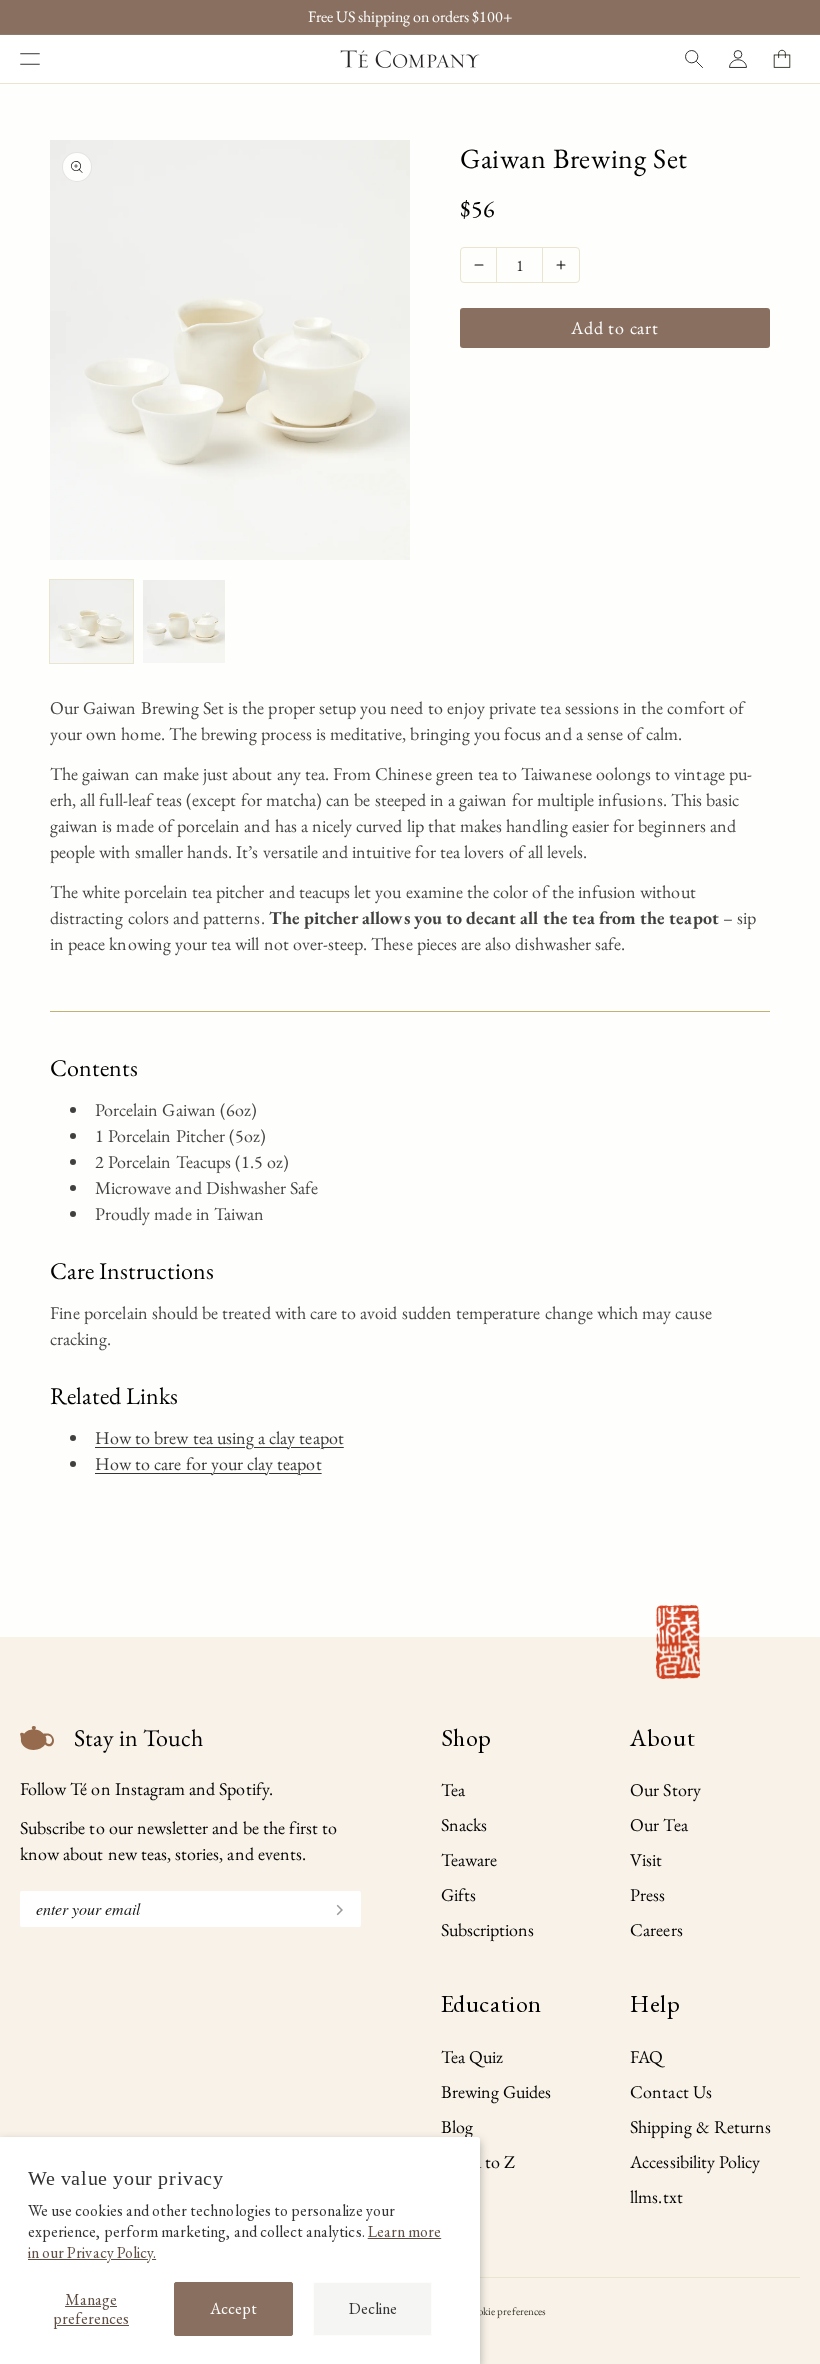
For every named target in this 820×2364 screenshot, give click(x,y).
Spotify (243, 1788)
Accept (233, 2308)
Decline (373, 2308)
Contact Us (671, 2091)
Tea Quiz (472, 2056)
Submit (331, 1907)
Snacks (464, 1824)
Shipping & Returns (700, 2126)
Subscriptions (488, 1929)
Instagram (150, 1788)
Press (647, 1894)
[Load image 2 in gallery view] (184, 621)
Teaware (469, 1859)
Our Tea (658, 1824)
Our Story (665, 1789)
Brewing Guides (496, 2091)
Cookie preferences (505, 2311)
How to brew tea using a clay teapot (219, 1437)
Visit (646, 1859)
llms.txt (656, 2196)
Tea (453, 1789)
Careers (656, 1929)
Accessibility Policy (695, 2161)
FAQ (646, 2056)
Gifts (458, 1894)
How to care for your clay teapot (208, 1463)
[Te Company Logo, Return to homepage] (410, 59)
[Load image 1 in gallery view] (91, 621)
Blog (457, 2126)
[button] (30, 59)
